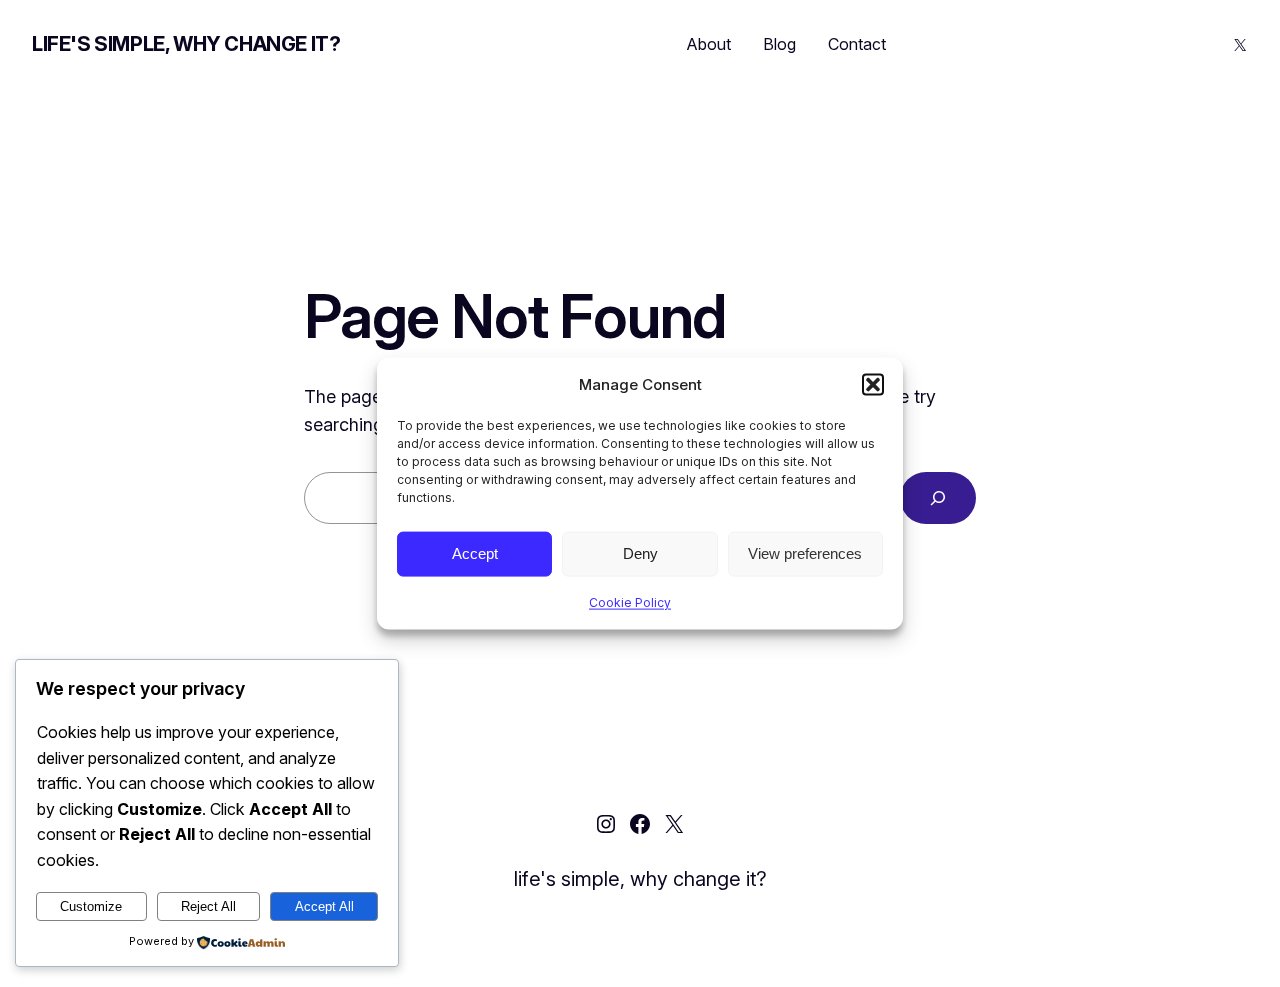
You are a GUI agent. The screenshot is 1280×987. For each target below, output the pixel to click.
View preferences (805, 553)
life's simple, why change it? (186, 44)
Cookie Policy (630, 601)
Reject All (208, 906)
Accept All (324, 906)
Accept (475, 553)
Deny (640, 553)
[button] (873, 384)
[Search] (938, 498)
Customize (91, 906)
